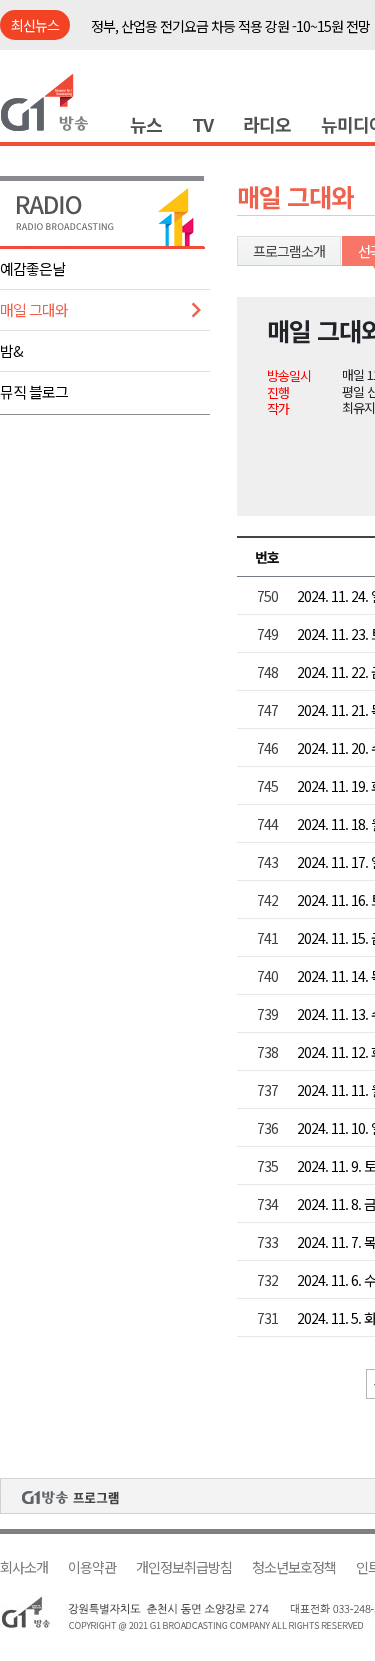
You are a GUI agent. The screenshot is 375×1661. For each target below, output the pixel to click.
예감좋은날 (32, 268)
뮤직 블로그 (34, 391)
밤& (11, 350)
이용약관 (92, 1567)
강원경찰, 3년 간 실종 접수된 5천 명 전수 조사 (213, 37)
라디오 (267, 124)
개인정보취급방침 (184, 1567)
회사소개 (24, 1567)
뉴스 (146, 124)
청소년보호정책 (294, 1567)
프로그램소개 (289, 251)
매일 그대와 (34, 309)
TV (202, 124)
